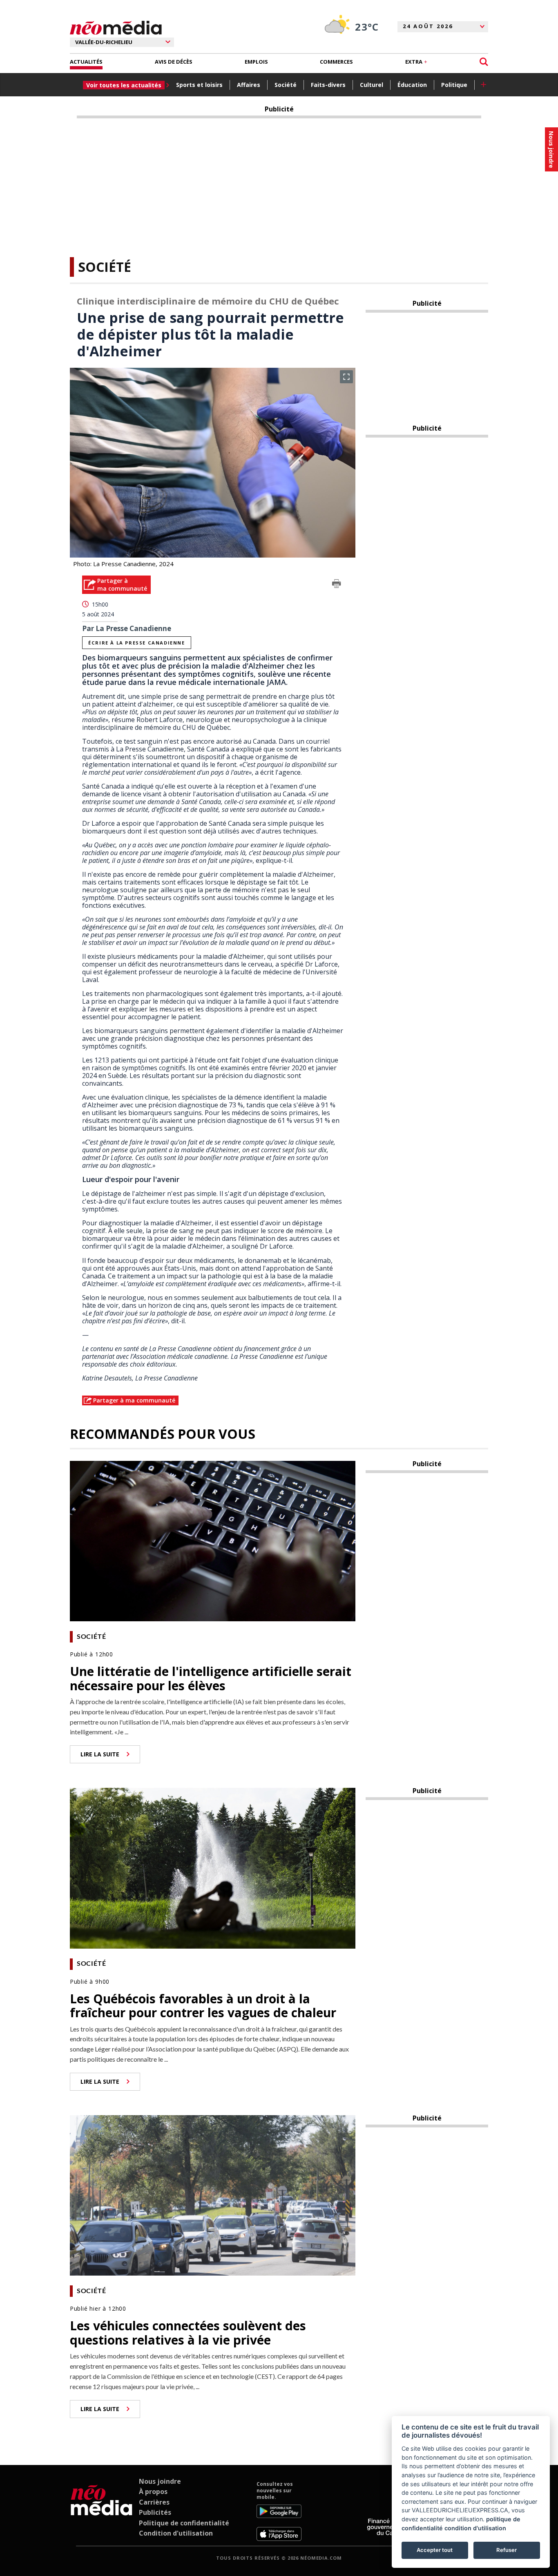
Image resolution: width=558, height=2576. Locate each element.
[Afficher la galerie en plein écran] (346, 377)
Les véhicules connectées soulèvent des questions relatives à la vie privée (188, 2333)
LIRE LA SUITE (100, 1754)
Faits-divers (328, 85)
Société (286, 85)
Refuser (507, 2550)
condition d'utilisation (475, 2528)
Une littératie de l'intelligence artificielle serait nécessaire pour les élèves (211, 1678)
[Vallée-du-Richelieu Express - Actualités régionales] (116, 28)
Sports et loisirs (199, 85)
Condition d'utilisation (176, 2533)
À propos (153, 2492)
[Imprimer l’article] (337, 585)
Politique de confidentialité (184, 2523)
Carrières (154, 2502)
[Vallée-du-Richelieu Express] (102, 2511)
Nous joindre (160, 2481)
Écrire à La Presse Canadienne (136, 643)
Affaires (249, 85)
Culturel (372, 85)
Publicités (155, 2512)
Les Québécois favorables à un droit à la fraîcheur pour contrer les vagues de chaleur (203, 2006)
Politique (454, 85)
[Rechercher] (484, 62)
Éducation (412, 85)
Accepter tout (435, 2550)
